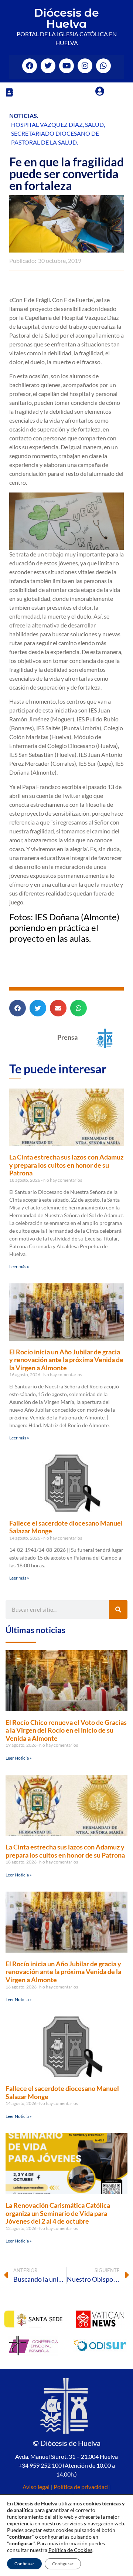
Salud (94, 124)
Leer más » (19, 1267)
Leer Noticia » (19, 1758)
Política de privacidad (81, 2487)
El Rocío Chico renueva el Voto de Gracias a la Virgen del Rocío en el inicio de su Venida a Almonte (66, 1730)
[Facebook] (30, 66)
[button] (9, 92)
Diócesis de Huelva (66, 18)
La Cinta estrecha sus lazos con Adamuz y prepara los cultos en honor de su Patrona (66, 1165)
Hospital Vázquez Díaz (47, 124)
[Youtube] (66, 66)
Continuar (24, 2564)
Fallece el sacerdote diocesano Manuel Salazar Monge (66, 1527)
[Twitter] (48, 66)
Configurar (63, 2564)
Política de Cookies (70, 2550)
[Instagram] (85, 66)
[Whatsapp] (103, 66)
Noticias (23, 116)
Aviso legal (36, 2487)
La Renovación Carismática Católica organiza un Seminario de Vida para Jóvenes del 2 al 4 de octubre (58, 2213)
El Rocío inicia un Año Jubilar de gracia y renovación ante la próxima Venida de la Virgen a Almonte (66, 1360)
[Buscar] (118, 1609)
